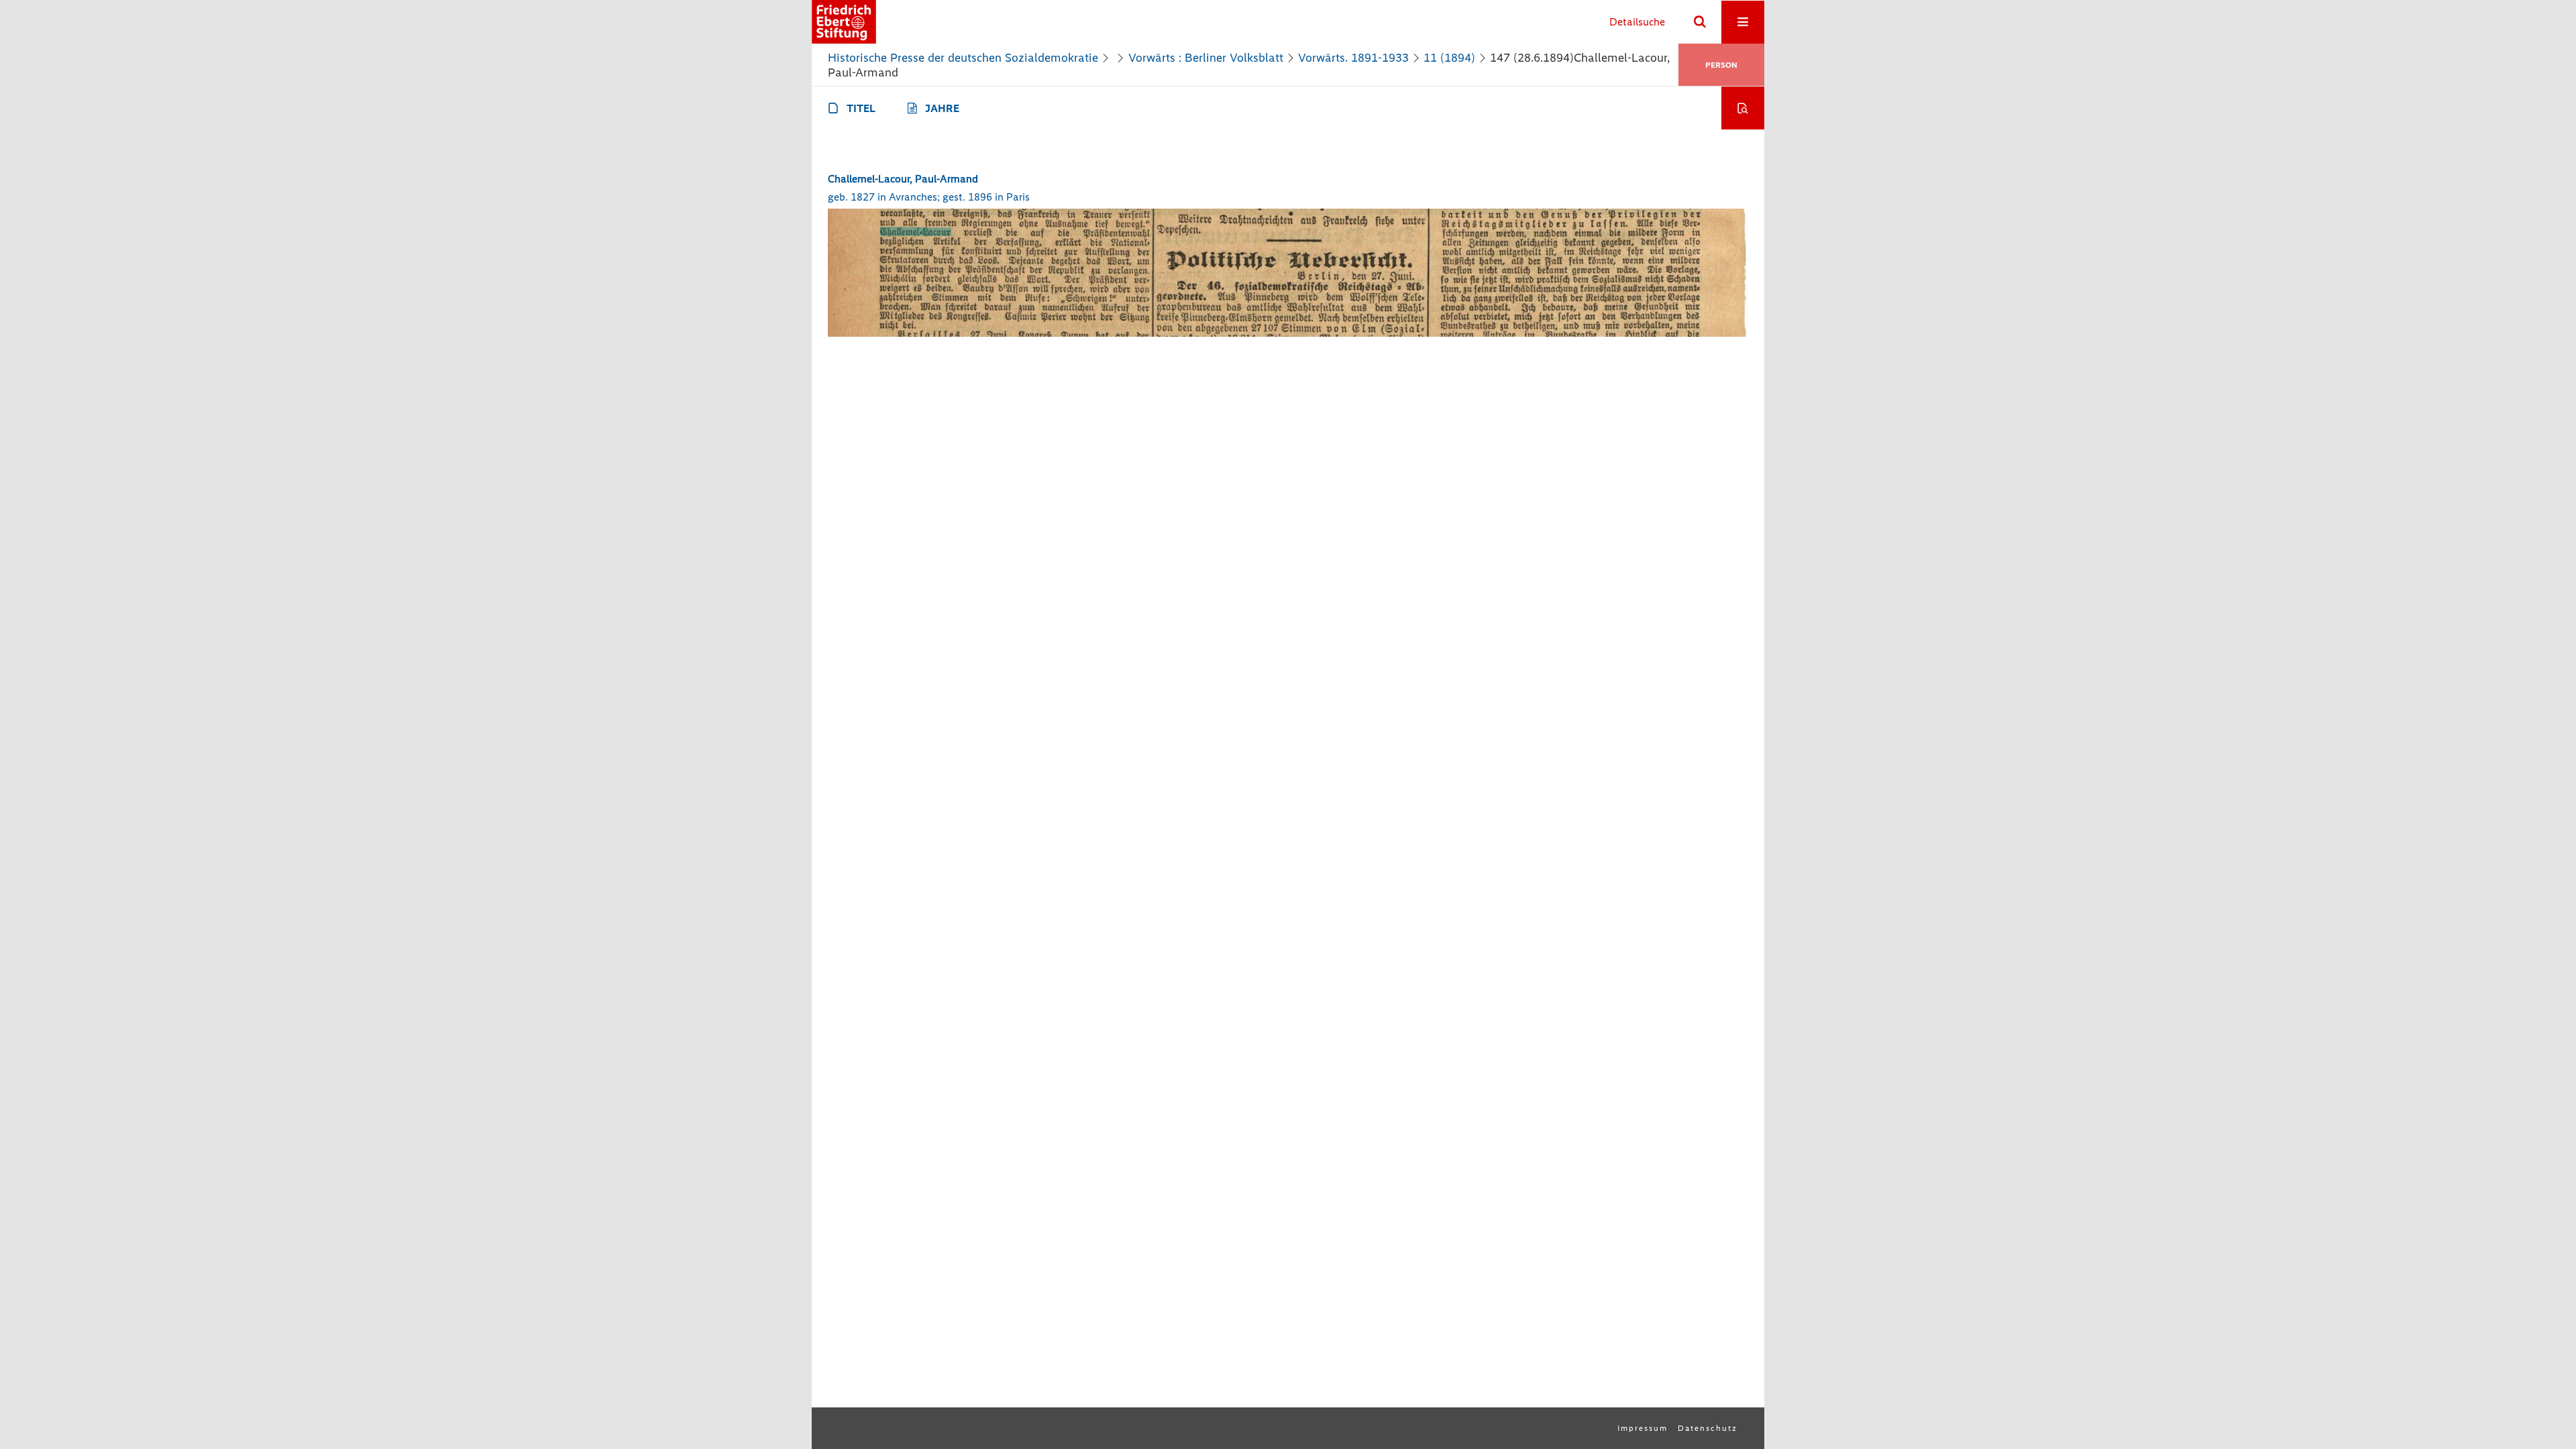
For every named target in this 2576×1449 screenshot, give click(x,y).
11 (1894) (1449, 58)
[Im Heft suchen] (1743, 108)
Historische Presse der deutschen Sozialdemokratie (963, 58)
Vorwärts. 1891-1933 (1353, 58)
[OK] (1700, 22)
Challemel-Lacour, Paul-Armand (903, 179)
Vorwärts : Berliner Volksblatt (1206, 58)
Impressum (1643, 1428)
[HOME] (844, 22)
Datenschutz (1708, 1428)
